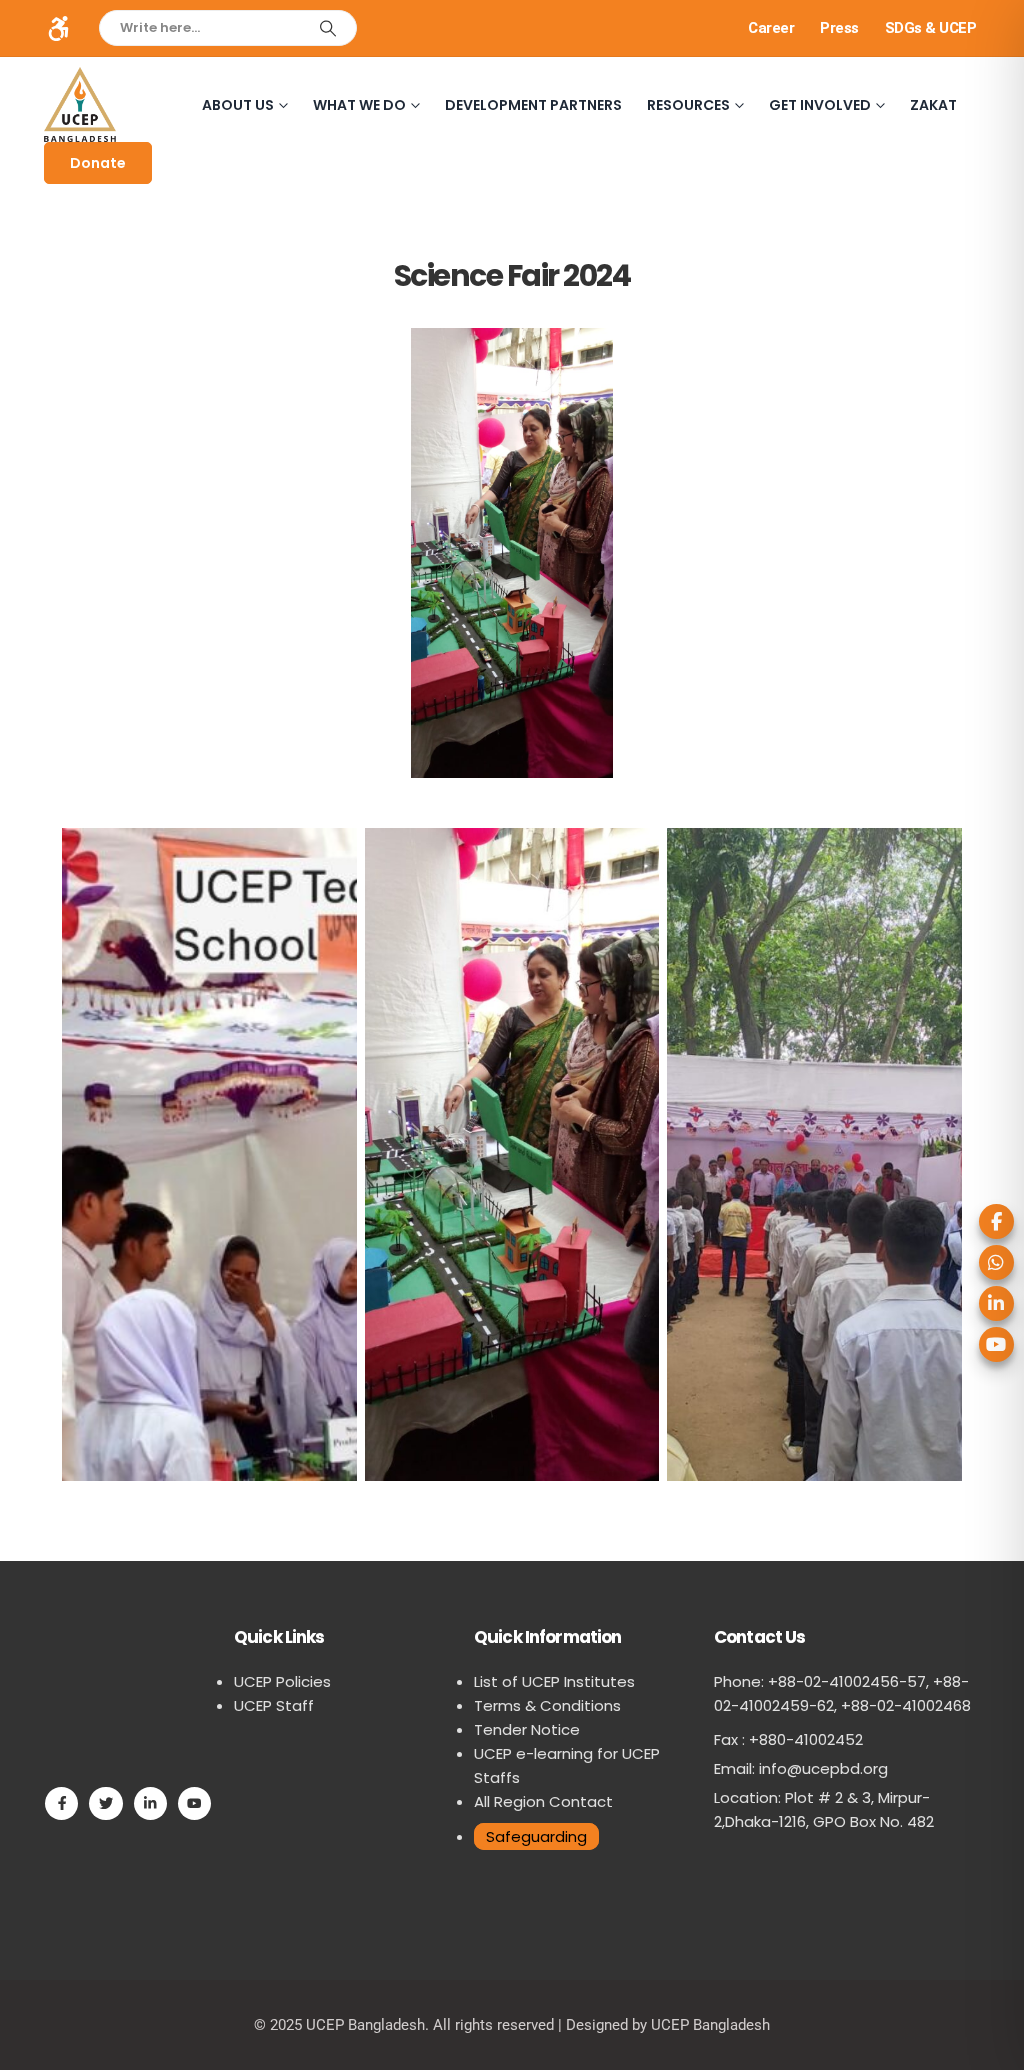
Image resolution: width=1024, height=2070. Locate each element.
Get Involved (820, 105)
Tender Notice (527, 1729)
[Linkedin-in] (150, 1803)
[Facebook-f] (61, 1803)
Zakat (933, 105)
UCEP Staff (274, 1705)
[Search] (328, 28)
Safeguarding (536, 1836)
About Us (238, 105)
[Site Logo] (80, 104)
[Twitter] (105, 1803)
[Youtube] (194, 1803)
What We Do (359, 105)
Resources (688, 105)
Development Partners (533, 105)
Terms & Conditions (547, 1705)
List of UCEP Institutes (554, 1681)
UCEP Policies (282, 1681)
